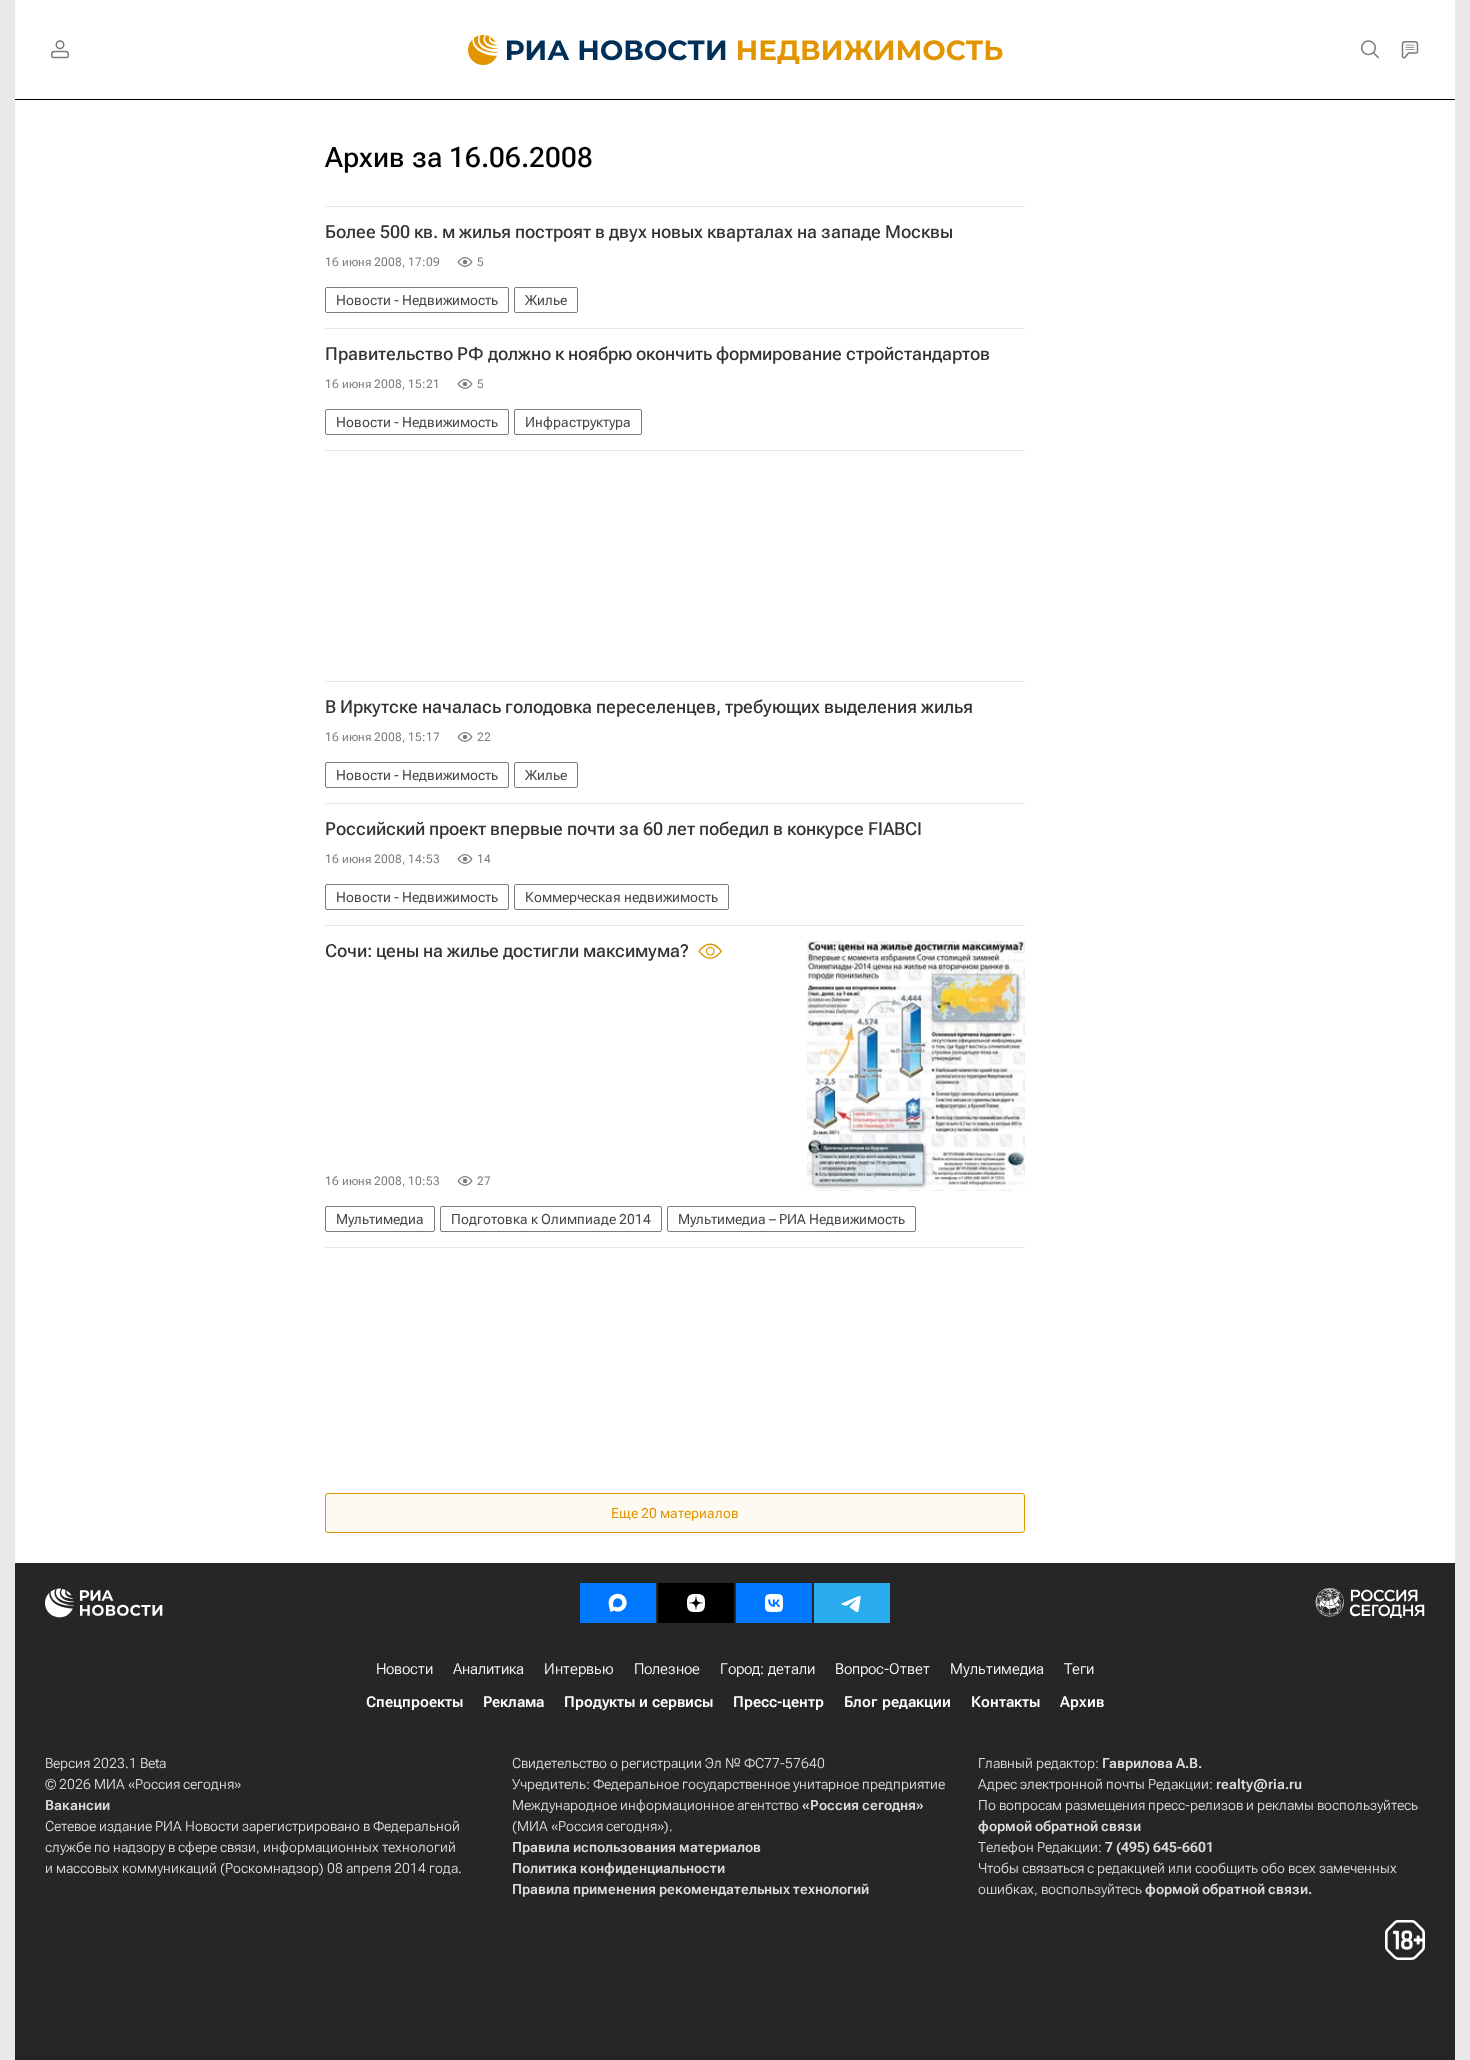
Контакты (1005, 1702)
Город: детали (767, 1669)
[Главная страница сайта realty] (735, 50)
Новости (404, 1669)
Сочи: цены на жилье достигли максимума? (509, 951)
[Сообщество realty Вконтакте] (774, 1603)
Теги (1079, 1669)
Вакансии (77, 1805)
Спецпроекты (414, 1702)
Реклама (513, 1702)
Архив (1082, 1702)
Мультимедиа (997, 1669)
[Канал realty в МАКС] (618, 1603)
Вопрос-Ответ (882, 1669)
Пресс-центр (778, 1702)
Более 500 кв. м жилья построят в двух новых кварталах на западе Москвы (639, 232)
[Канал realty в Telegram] (852, 1603)
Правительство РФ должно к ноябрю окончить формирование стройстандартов (657, 354)
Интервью (579, 1669)
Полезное (667, 1669)
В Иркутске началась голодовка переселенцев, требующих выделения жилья (649, 707)
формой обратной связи (1059, 1826)
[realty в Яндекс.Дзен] (696, 1603)
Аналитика (488, 1669)
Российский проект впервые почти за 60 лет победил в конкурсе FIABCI (623, 829)
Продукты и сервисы (638, 1702)
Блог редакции (897, 1702)
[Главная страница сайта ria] (585, 50)
